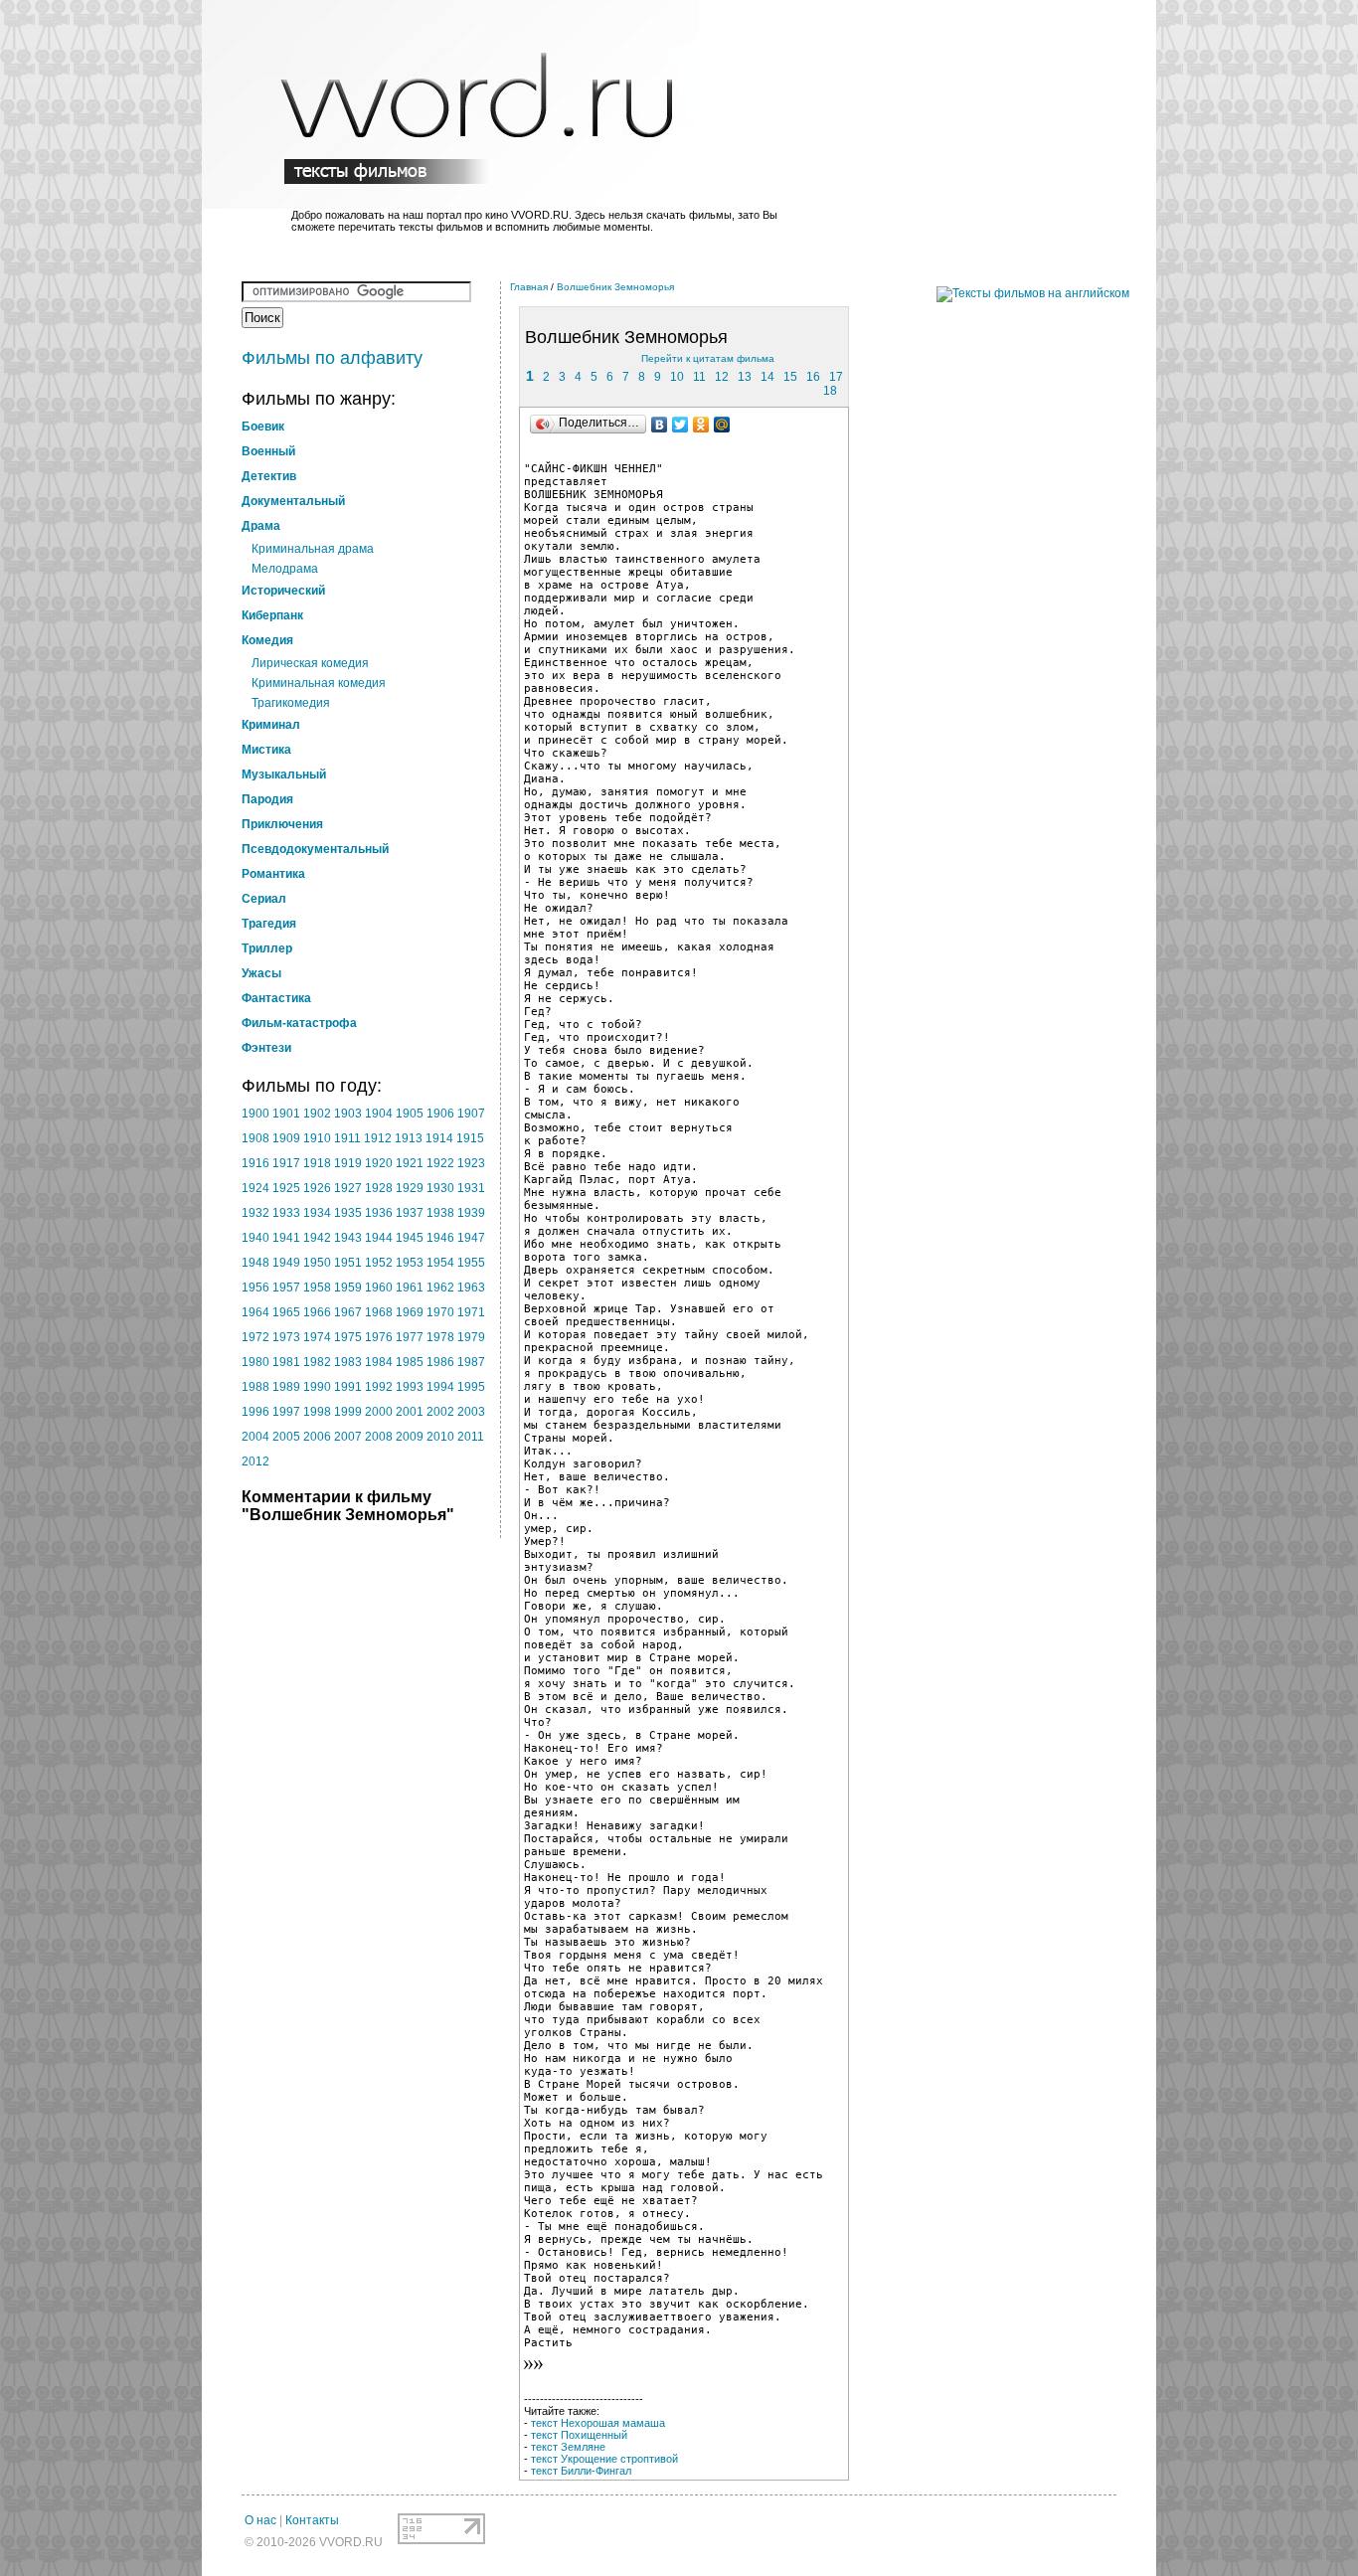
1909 (286, 1138)
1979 (471, 1337)
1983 (348, 1362)
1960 (379, 1288)
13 (745, 377)
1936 (379, 1213)
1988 (255, 1387)
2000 (379, 1412)
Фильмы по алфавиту (332, 358)
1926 (317, 1188)
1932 (255, 1213)
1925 (286, 1188)
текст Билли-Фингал (581, 2471)
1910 (317, 1138)
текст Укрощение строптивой (604, 2459)
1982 (317, 1362)
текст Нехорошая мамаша (598, 2423)
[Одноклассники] (701, 425)
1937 (410, 1213)
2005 (286, 1437)
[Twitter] (680, 425)
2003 (471, 1412)
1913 (409, 1138)
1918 (317, 1163)
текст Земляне (568, 2447)
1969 (410, 1312)
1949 (286, 1263)
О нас (260, 2520)
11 (699, 377)
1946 (440, 1238)
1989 (286, 1387)
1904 (379, 1114)
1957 (286, 1288)
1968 (379, 1312)
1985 (410, 1362)
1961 (410, 1288)
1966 (317, 1312)
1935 (348, 1213)
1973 (286, 1337)
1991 (348, 1387)
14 (767, 377)
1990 (317, 1387)
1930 (440, 1188)
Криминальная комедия (319, 683)
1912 (378, 1138)
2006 (317, 1437)
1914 (439, 1138)
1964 (255, 1312)
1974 (317, 1337)
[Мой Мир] (722, 425)
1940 (255, 1238)
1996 (255, 1412)
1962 (440, 1288)
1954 (440, 1263)
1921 (410, 1163)
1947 (471, 1238)
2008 (379, 1437)
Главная (529, 287)
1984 (379, 1362)
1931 (471, 1188)
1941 (286, 1238)
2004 (255, 1437)
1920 (379, 1163)
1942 (317, 1238)
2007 (348, 1437)
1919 (348, 1163)
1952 (379, 1263)
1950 (317, 1263)
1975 (348, 1337)
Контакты (312, 2520)
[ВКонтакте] (660, 425)
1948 (255, 1263)
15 (790, 377)
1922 (440, 1163)
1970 (440, 1312)
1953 (410, 1263)
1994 (440, 1387)
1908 (255, 1138)
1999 (348, 1412)
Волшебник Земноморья (615, 287)
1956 (255, 1288)
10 (677, 377)
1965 (286, 1312)
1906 (440, 1114)
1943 (348, 1238)
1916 (255, 1163)
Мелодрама (285, 569)
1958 (317, 1288)
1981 (286, 1362)
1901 (286, 1114)
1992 (379, 1387)
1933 (286, 1213)
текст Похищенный (579, 2435)
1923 (471, 1163)
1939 (471, 1213)
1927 (348, 1188)
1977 (410, 1337)
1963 (471, 1288)
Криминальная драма (313, 549)
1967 (348, 1312)
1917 (286, 1163)
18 (830, 391)
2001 (410, 1412)
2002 (440, 1412)
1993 (410, 1387)
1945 (410, 1238)
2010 (440, 1437)
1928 (379, 1188)
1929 (410, 1188)
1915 (470, 1138)
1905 (410, 1114)
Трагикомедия (291, 703)
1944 (379, 1238)
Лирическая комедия (310, 663)
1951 (348, 1263)
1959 (348, 1288)
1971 (471, 1312)
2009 (410, 1437)
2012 (255, 1461)
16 (813, 377)
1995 (471, 1387)
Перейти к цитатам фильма (708, 358)
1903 (348, 1114)
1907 (471, 1114)
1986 (440, 1362)
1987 (471, 1362)
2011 (471, 1437)
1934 (317, 1213)
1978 (440, 1337)
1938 (440, 1213)
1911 (347, 1138)
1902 (317, 1114)
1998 (317, 1412)
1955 (471, 1263)
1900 (255, 1114)
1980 (255, 1362)
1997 (286, 1412)
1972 (255, 1337)
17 (836, 377)
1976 (379, 1337)
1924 (255, 1188)
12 (722, 377)
